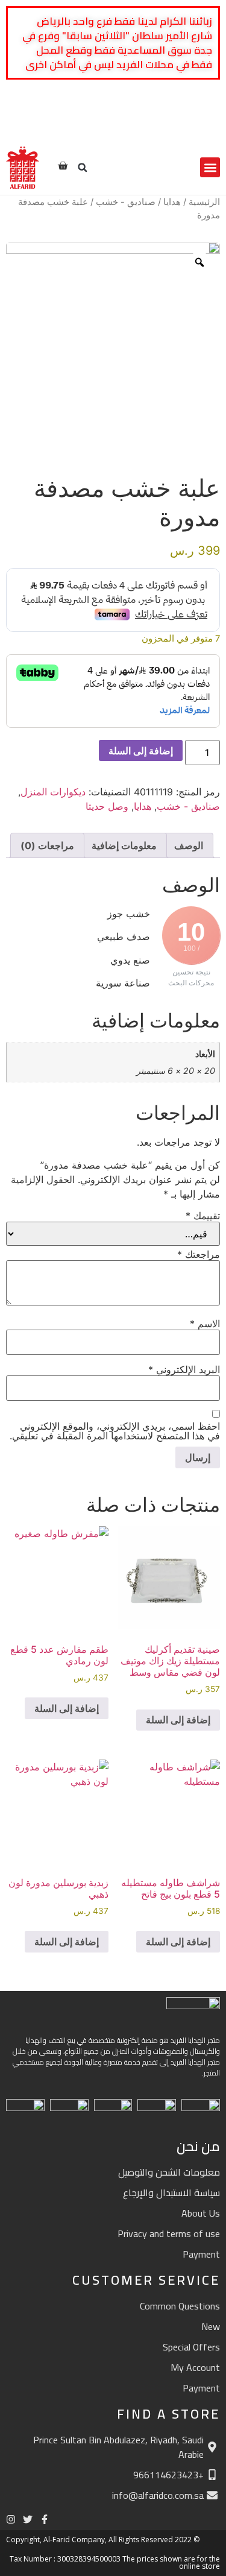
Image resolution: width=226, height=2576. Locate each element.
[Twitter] (192, 124)
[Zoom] (199, 262)
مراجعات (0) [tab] (47, 845)
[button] (210, 167)
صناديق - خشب (126, 202)
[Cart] (63, 166)
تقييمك (203, 1216)
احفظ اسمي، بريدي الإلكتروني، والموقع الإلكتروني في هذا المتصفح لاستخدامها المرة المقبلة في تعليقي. (115, 1431)
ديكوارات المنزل (53, 792)
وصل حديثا (107, 806)
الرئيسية (204, 202)
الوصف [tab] (189, 845)
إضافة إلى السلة (141, 751)
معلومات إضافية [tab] (124, 845)
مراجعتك (199, 1254)
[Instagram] (175, 124)
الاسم (205, 1324)
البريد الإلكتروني (184, 1369)
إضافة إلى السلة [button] (178, 1720)
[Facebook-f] (209, 124)
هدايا (172, 202)
